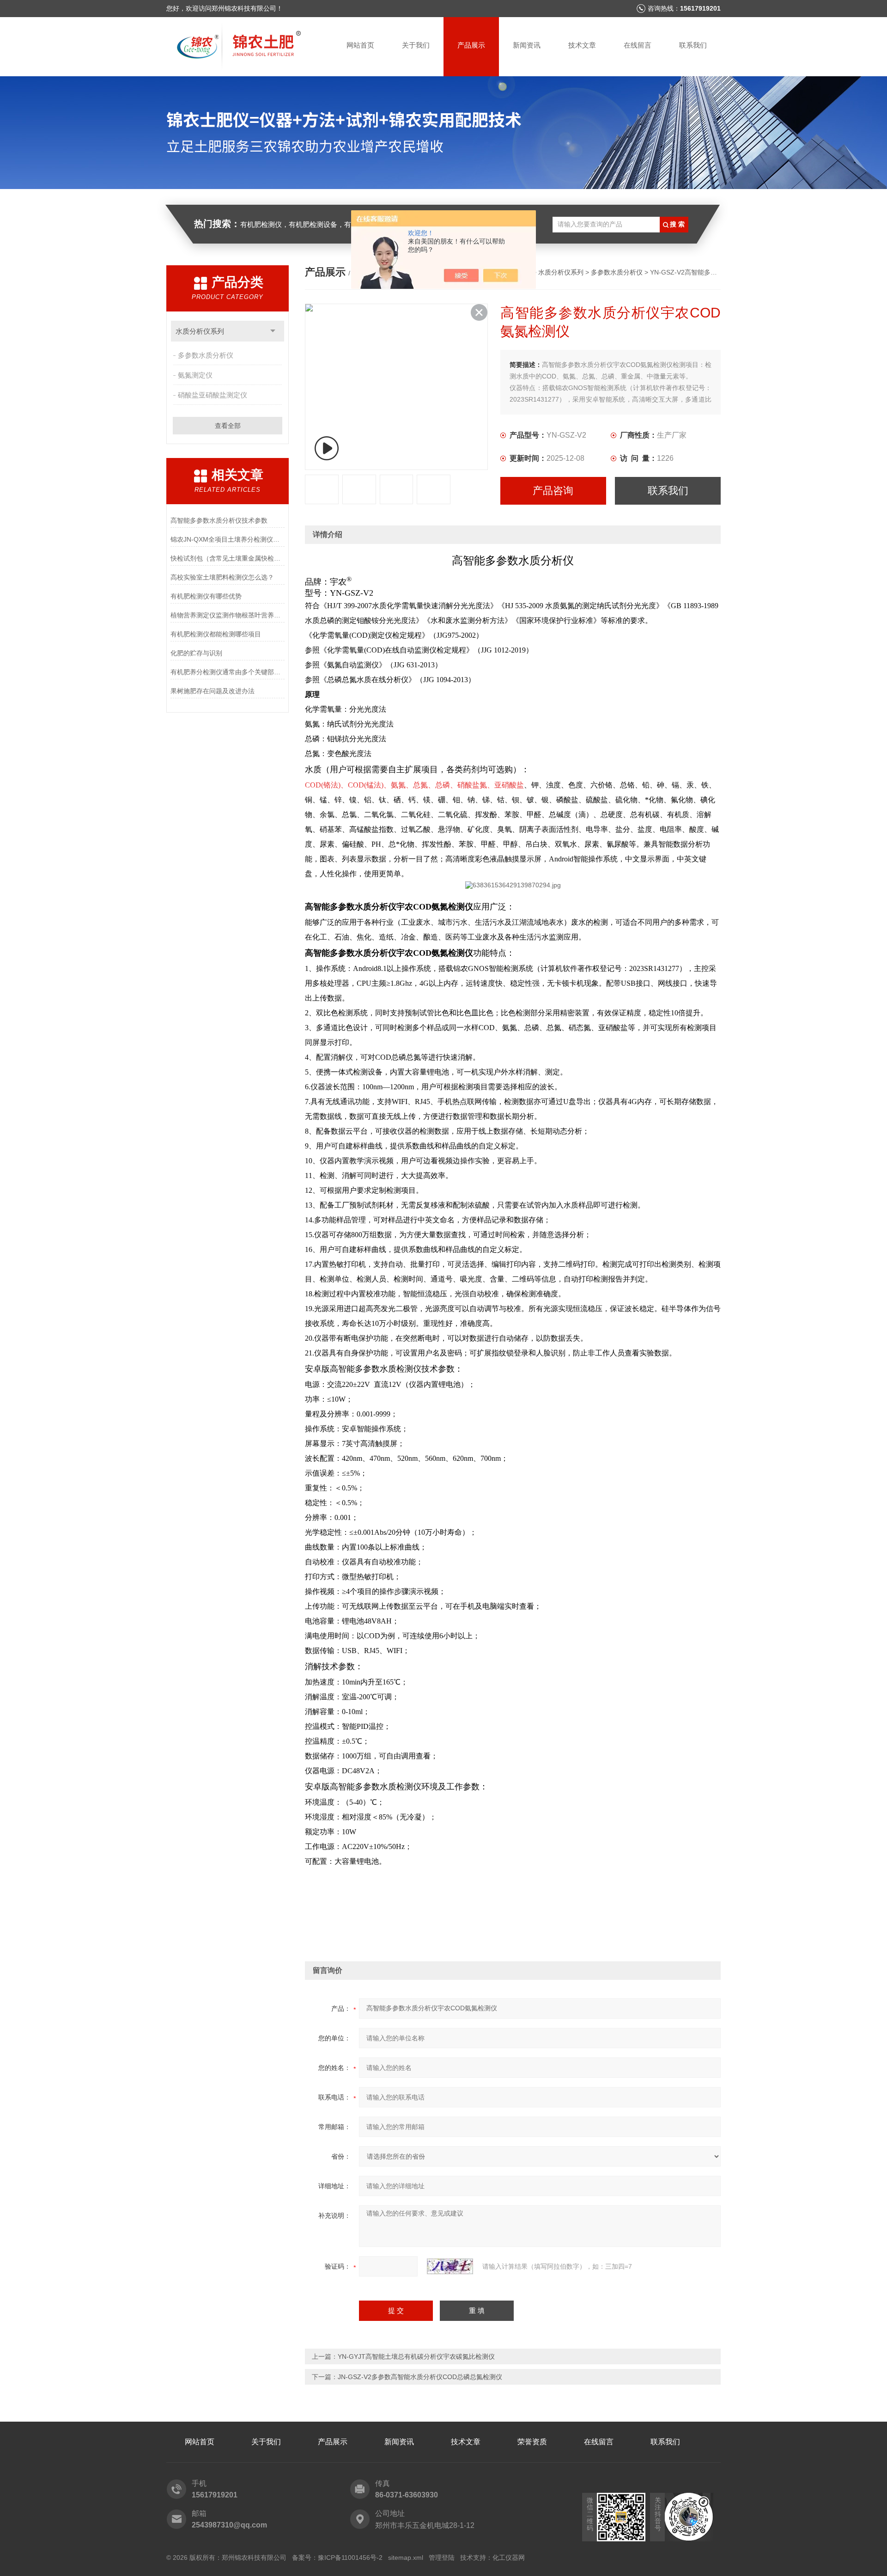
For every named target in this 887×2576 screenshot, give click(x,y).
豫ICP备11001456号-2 (350, 2558)
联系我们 (693, 45)
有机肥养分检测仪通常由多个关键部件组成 (228, 672)
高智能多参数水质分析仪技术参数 (219, 520)
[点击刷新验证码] (450, 2266)
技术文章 (582, 45)
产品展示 (471, 45)
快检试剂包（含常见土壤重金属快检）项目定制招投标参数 (228, 558)
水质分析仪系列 (200, 331)
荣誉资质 (532, 2442)
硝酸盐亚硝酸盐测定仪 (213, 395)
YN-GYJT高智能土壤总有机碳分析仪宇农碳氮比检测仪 (416, 2356)
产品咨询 (553, 491)
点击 (273, 331)
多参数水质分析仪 (206, 355)
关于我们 (416, 45)
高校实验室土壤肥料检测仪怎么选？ (222, 577)
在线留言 (638, 45)
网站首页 (360, 45)
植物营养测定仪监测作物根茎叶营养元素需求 (228, 615)
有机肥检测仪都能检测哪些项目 (216, 634)
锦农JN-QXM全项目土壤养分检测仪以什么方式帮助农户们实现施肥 (228, 539)
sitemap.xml (406, 2558)
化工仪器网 (509, 2558)
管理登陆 (442, 2558)
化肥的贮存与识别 (196, 653)
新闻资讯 (527, 45)
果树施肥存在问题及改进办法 (213, 691)
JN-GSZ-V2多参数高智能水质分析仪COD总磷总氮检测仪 (420, 2377)
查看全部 (228, 426)
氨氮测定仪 (195, 375)
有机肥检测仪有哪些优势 (206, 596)
